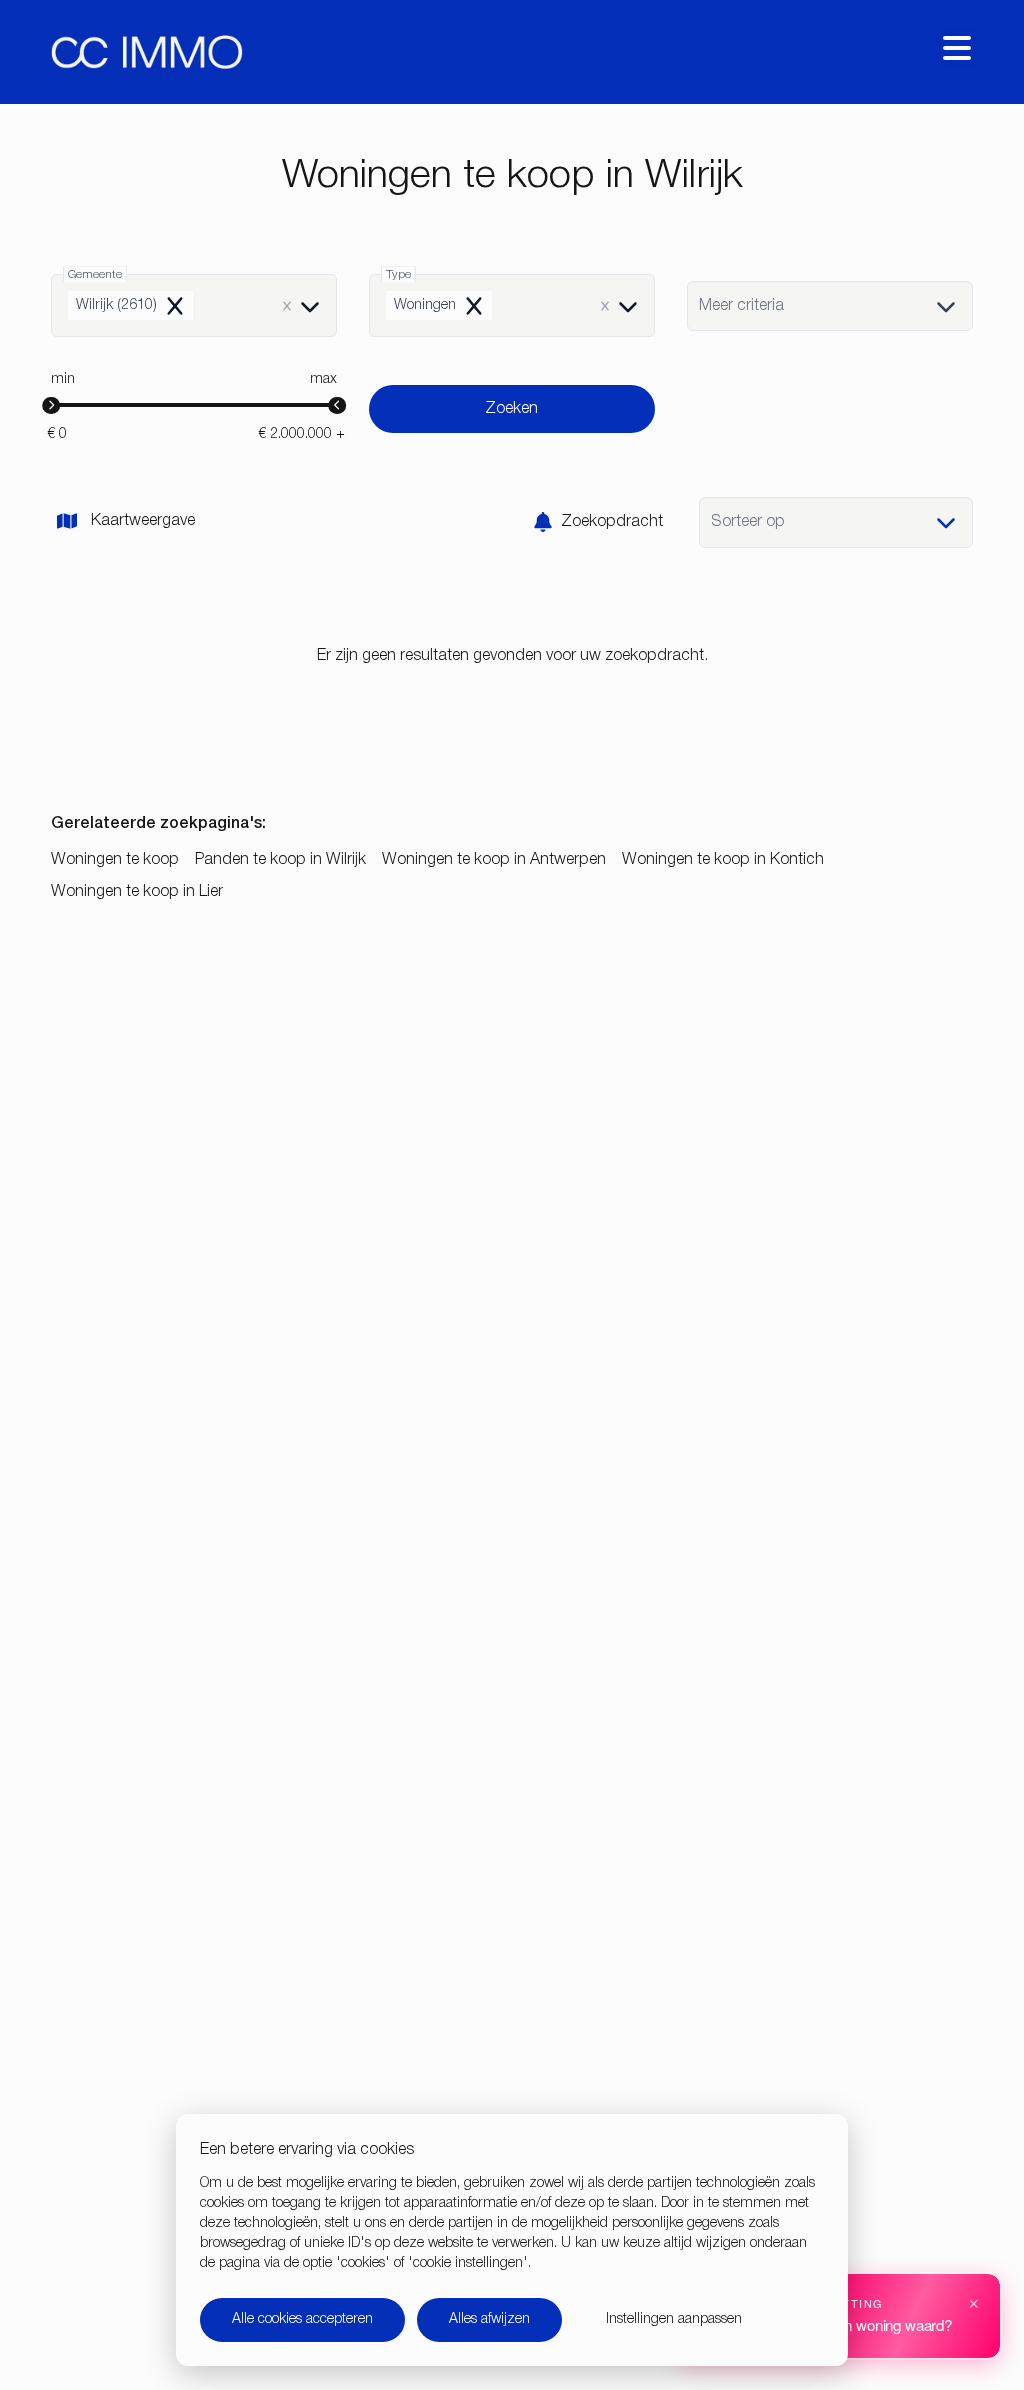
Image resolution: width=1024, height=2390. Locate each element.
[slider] (51, 406)
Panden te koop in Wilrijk (280, 860)
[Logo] (147, 52)
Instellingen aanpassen (674, 2319)
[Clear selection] (287, 306)
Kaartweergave (143, 521)
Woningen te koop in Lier (137, 892)
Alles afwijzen (489, 2319)
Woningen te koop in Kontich (723, 860)
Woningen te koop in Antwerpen (494, 860)
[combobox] (194, 305)
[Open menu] (957, 48)
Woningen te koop (115, 860)
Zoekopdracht (612, 522)
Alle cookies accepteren (302, 2319)
